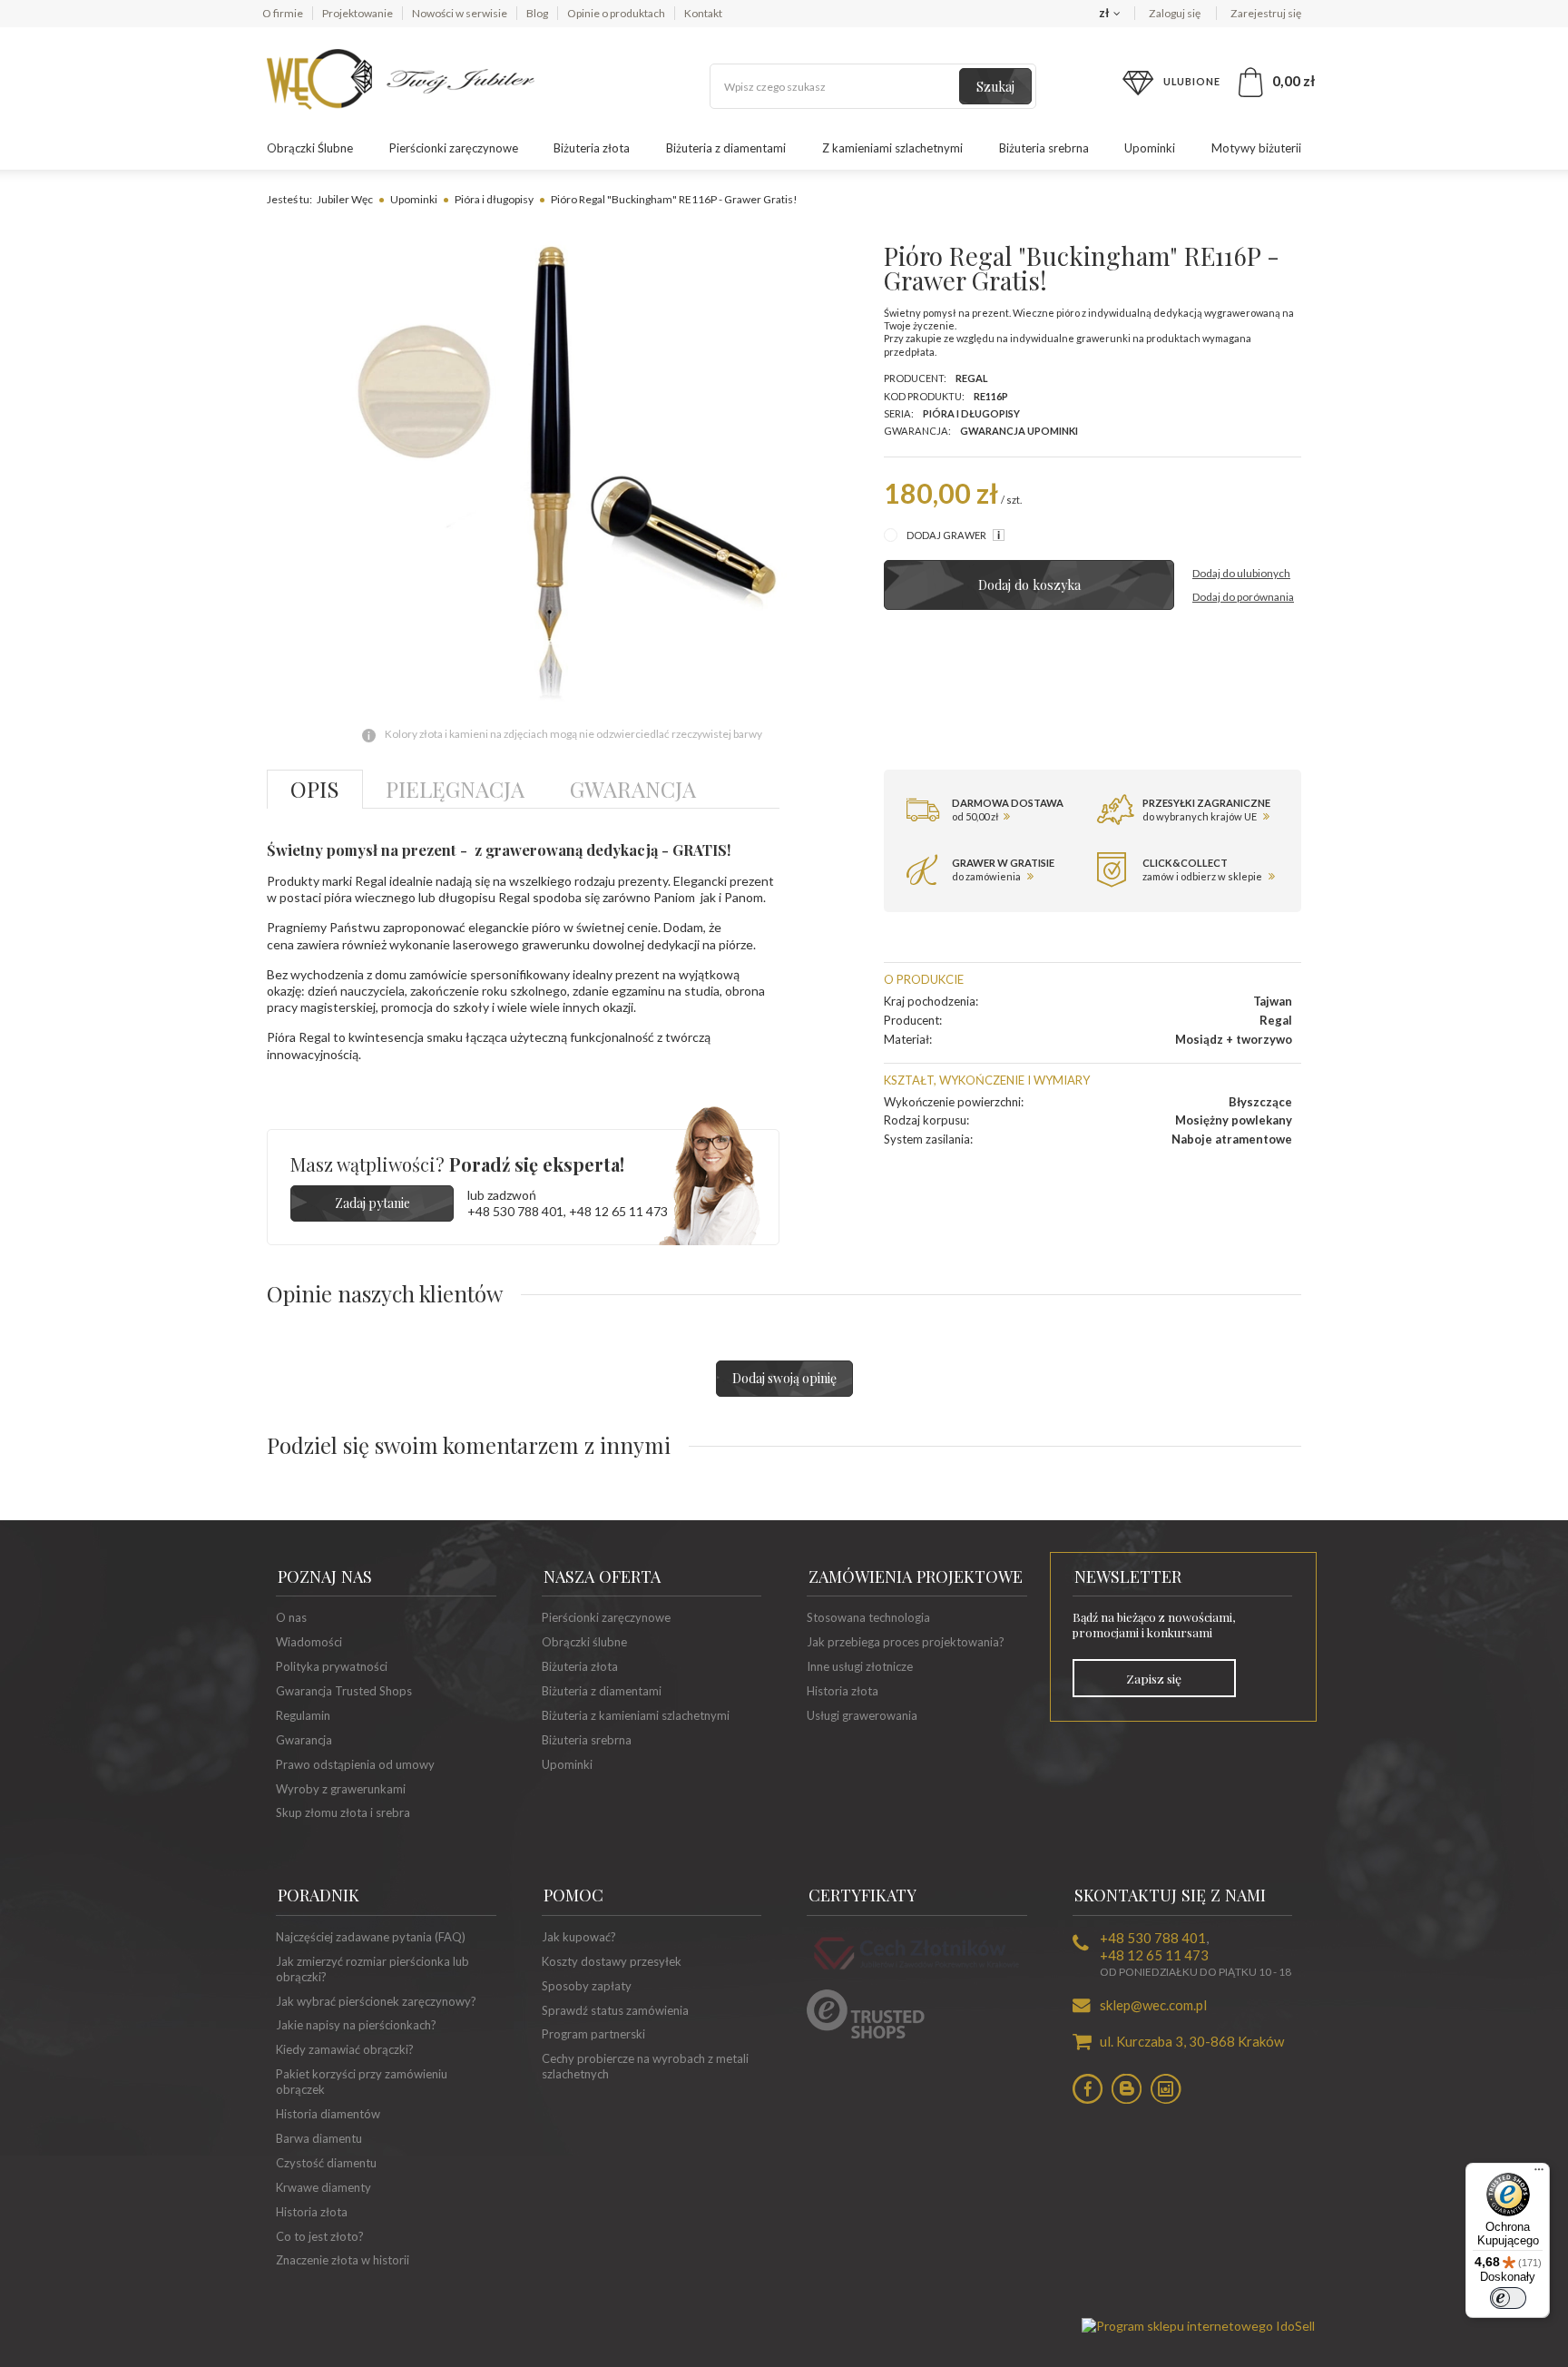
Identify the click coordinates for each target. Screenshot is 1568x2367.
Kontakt (703, 13)
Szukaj (995, 87)
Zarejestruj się (1266, 13)
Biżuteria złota (592, 148)
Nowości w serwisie (460, 13)
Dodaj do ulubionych (1241, 573)
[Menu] (1539, 2174)
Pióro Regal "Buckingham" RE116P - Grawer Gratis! (674, 199)
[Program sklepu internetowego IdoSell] (1198, 2326)
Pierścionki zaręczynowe (454, 148)
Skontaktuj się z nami (1170, 1895)
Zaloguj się (1176, 13)
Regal (972, 378)
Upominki (1150, 148)
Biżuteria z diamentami (726, 148)
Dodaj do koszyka (1029, 585)
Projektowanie (358, 13)
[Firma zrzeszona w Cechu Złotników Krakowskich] (916, 1972)
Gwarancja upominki (1019, 431)
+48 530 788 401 (515, 1211)
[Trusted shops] (866, 2034)
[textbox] (873, 86)
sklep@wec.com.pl (1153, 2005)
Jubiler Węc (345, 199)
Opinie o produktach (616, 13)
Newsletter (1128, 1576)
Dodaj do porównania (1243, 597)
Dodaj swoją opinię (784, 1378)
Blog (537, 13)
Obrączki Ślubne (310, 148)
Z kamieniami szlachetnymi (892, 148)
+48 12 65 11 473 (618, 1211)
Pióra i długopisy (494, 199)
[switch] (1508, 2298)
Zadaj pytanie (372, 1203)
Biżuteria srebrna (1044, 148)
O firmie (283, 13)
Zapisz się (1154, 1678)
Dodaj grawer (947, 535)
